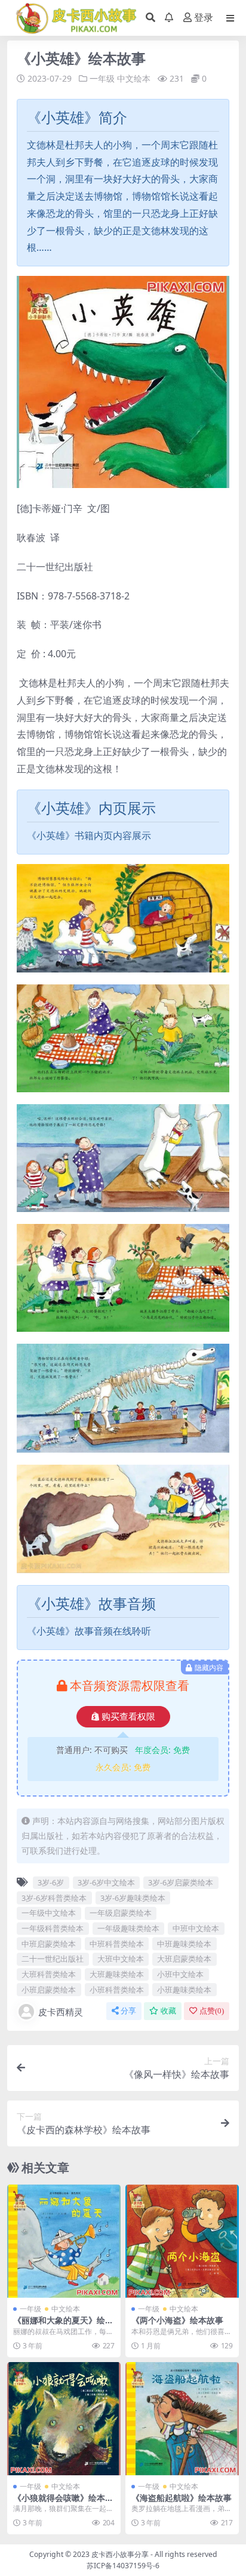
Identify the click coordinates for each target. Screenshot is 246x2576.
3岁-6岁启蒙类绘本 (181, 1882)
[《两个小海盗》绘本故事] (182, 2241)
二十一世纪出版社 (53, 1959)
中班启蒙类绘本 (49, 1944)
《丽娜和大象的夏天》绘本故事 (63, 2325)
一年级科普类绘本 (53, 1928)
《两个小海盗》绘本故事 (177, 2320)
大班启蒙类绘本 (184, 1959)
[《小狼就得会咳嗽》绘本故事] (64, 2419)
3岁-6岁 (51, 1882)
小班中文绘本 (180, 1974)
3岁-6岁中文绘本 (106, 1882)
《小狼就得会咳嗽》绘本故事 (63, 2503)
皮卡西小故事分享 (120, 2554)
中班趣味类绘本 (184, 1944)
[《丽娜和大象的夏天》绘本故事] (64, 2241)
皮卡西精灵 (61, 2012)
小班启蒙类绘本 (49, 1990)
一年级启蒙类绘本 (121, 1913)
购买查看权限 (128, 1717)
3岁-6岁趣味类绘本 (133, 1898)
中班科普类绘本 (117, 1944)
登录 (204, 18)
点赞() (212, 2011)
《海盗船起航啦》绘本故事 (182, 2498)
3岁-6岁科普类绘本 (54, 1898)
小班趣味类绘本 (184, 1990)
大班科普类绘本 (49, 1974)
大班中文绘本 (121, 1959)
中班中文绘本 (196, 1928)
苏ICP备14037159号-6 (123, 2566)
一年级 (102, 78)
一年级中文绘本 (49, 1913)
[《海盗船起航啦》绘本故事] (182, 2419)
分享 (128, 2011)
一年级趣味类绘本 (128, 1928)
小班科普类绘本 (117, 1990)
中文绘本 (134, 78)
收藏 (168, 2011)
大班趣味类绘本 (117, 1974)
